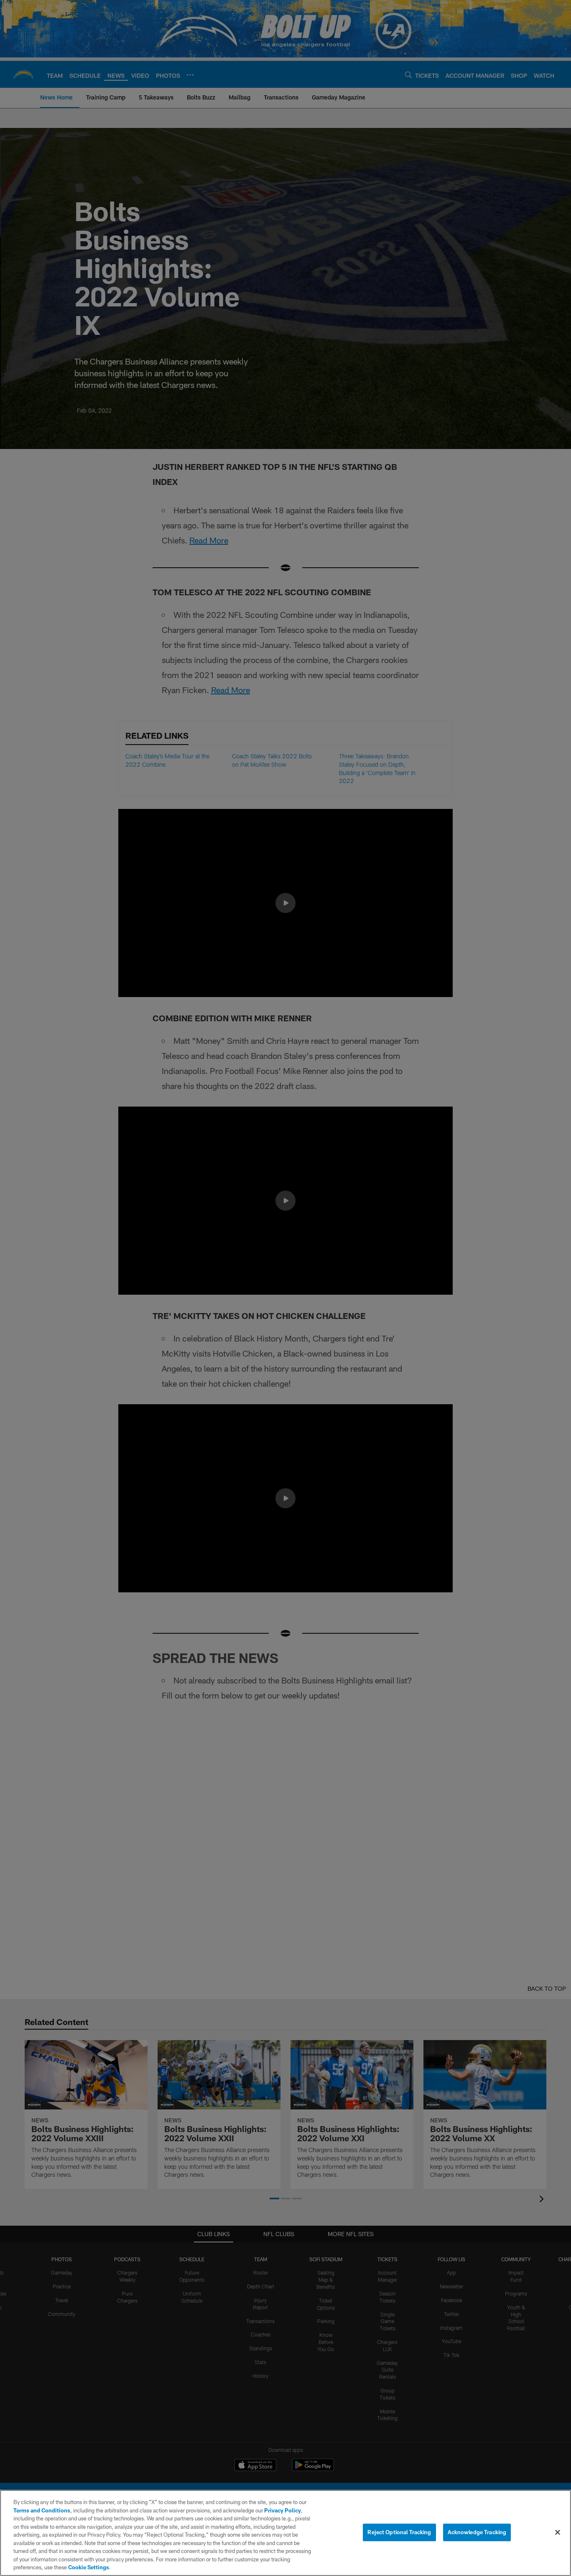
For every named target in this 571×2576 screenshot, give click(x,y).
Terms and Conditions (42, 2510)
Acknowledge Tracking (477, 2532)
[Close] (558, 2533)
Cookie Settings (89, 2567)
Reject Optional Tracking (399, 2532)
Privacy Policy (283, 2510)
